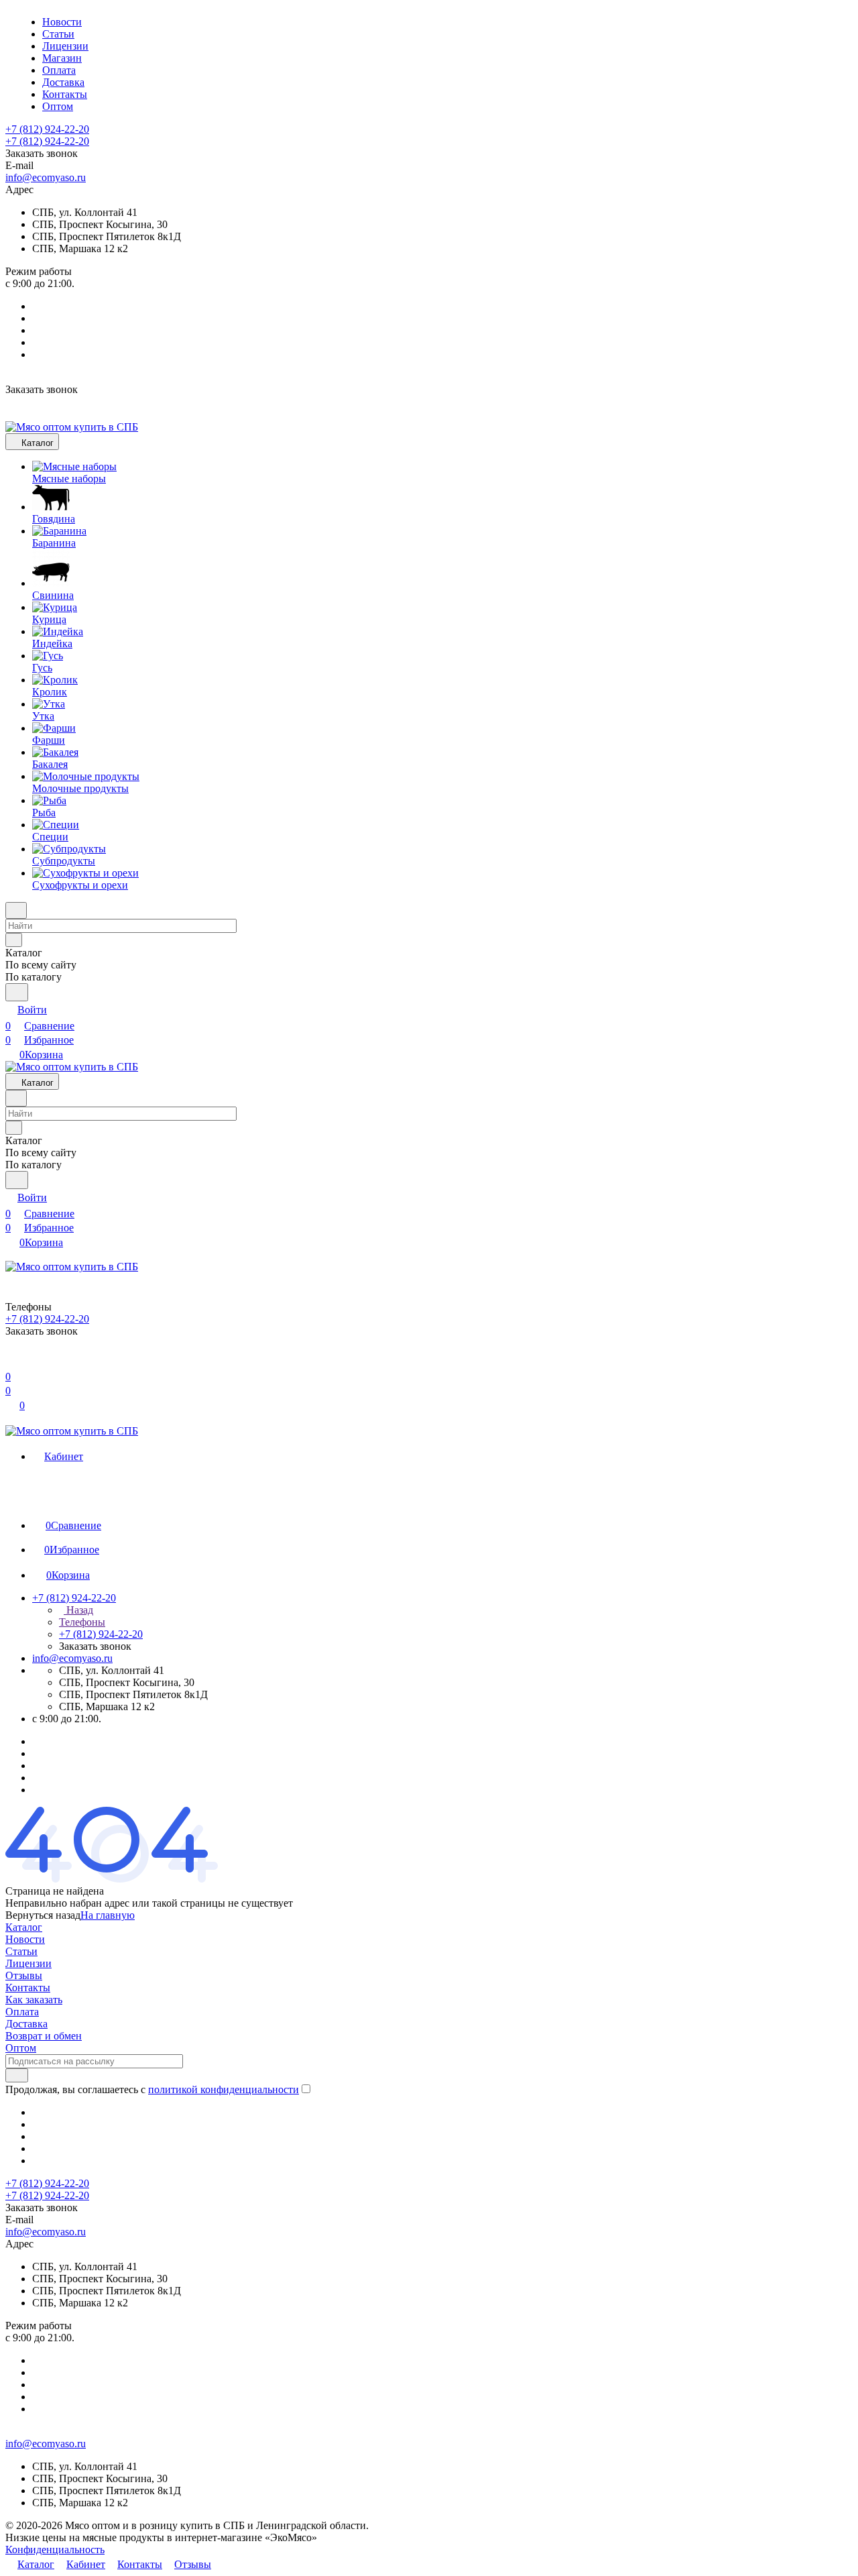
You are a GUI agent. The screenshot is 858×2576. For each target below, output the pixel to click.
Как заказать (34, 2000)
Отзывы (24, 1975)
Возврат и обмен (44, 2036)
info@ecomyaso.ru (46, 177)
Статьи (21, 1951)
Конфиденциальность (55, 2550)
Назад (78, 1610)
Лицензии (28, 1963)
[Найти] (17, 992)
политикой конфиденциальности (224, 2089)
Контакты (28, 1987)
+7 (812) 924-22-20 (47, 129)
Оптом (21, 2048)
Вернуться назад (43, 1915)
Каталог (24, 1927)
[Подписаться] (17, 2075)
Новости (25, 1939)
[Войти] (11, 1360)
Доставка (26, 2024)
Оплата (22, 2012)
